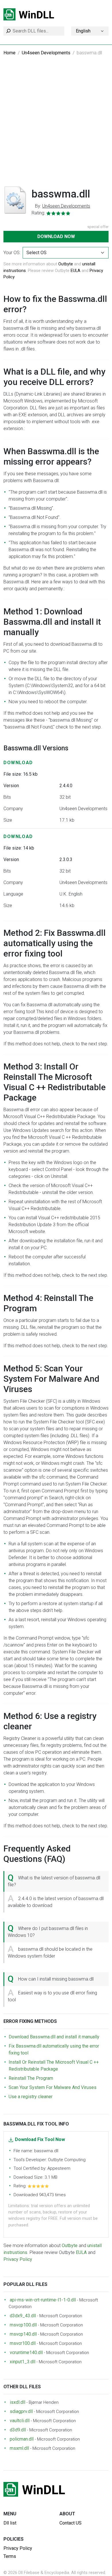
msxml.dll (19, 2448)
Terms (10, 2556)
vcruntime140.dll (26, 2352)
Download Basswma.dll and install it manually (54, 2037)
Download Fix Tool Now (40, 2139)
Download (18, 763)
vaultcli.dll (20, 2421)
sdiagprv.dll (21, 2411)
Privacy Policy (18, 2259)
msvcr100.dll (23, 2343)
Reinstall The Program (31, 2078)
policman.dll (22, 2439)
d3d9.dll (18, 2430)
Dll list (10, 2523)
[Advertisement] (56, 124)
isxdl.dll (18, 2402)
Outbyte (66, 264)
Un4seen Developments (46, 53)
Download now (56, 236)
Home (9, 53)
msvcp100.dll (23, 2325)
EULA (76, 271)
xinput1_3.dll (23, 2362)
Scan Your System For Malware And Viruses (53, 2087)
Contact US (71, 2523)
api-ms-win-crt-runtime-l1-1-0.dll (43, 2300)
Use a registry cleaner (31, 2097)
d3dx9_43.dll (23, 2316)
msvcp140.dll (23, 2334)
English (83, 31)
